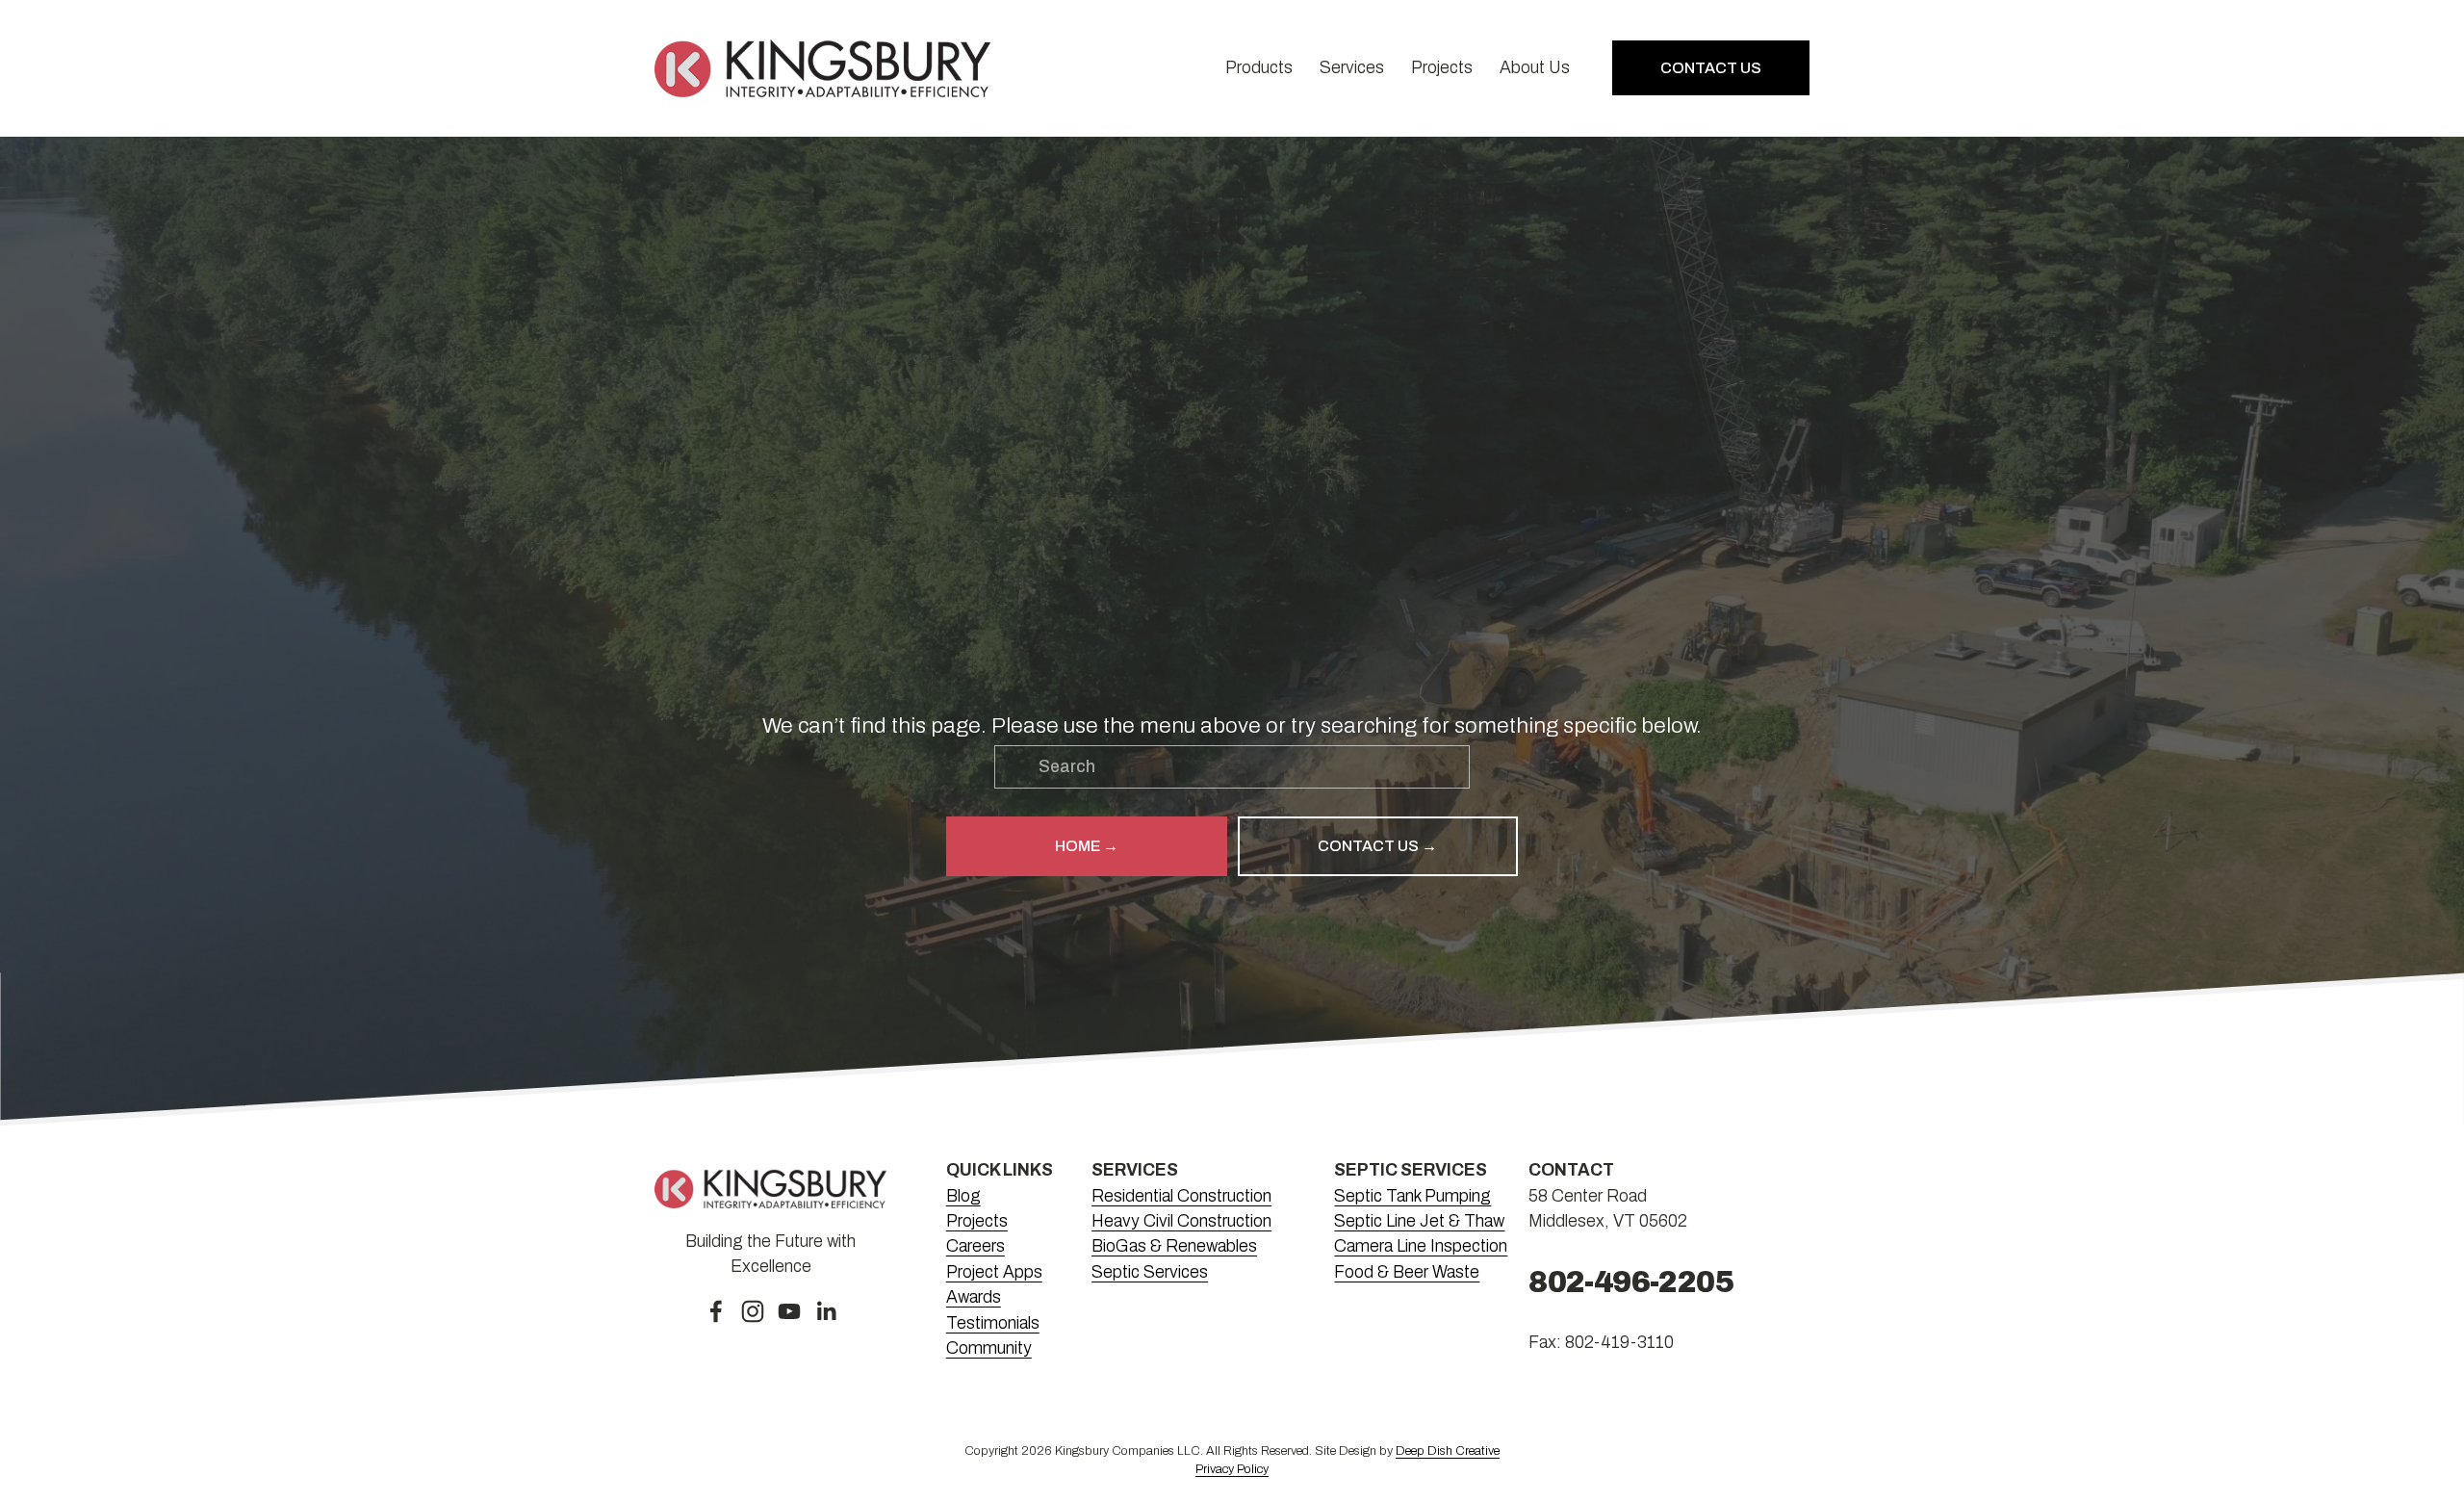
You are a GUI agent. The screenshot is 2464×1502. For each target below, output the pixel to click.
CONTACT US (1711, 68)
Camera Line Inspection (1421, 1246)
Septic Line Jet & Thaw (1419, 1221)
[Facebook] (716, 1311)
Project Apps (994, 1272)
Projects (1442, 68)
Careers (975, 1246)
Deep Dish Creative (1448, 1451)
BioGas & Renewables (1174, 1246)
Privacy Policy (1232, 1469)
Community (989, 1348)
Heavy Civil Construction (1181, 1221)
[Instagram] (753, 1311)
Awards (974, 1297)
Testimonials (993, 1323)
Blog (963, 1196)
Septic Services (1150, 1272)
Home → (1087, 846)
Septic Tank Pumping (1412, 1196)
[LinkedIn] (826, 1311)
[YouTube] (789, 1311)
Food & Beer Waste (1407, 1272)
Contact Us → (1377, 846)
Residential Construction (1181, 1196)
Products (1259, 68)
